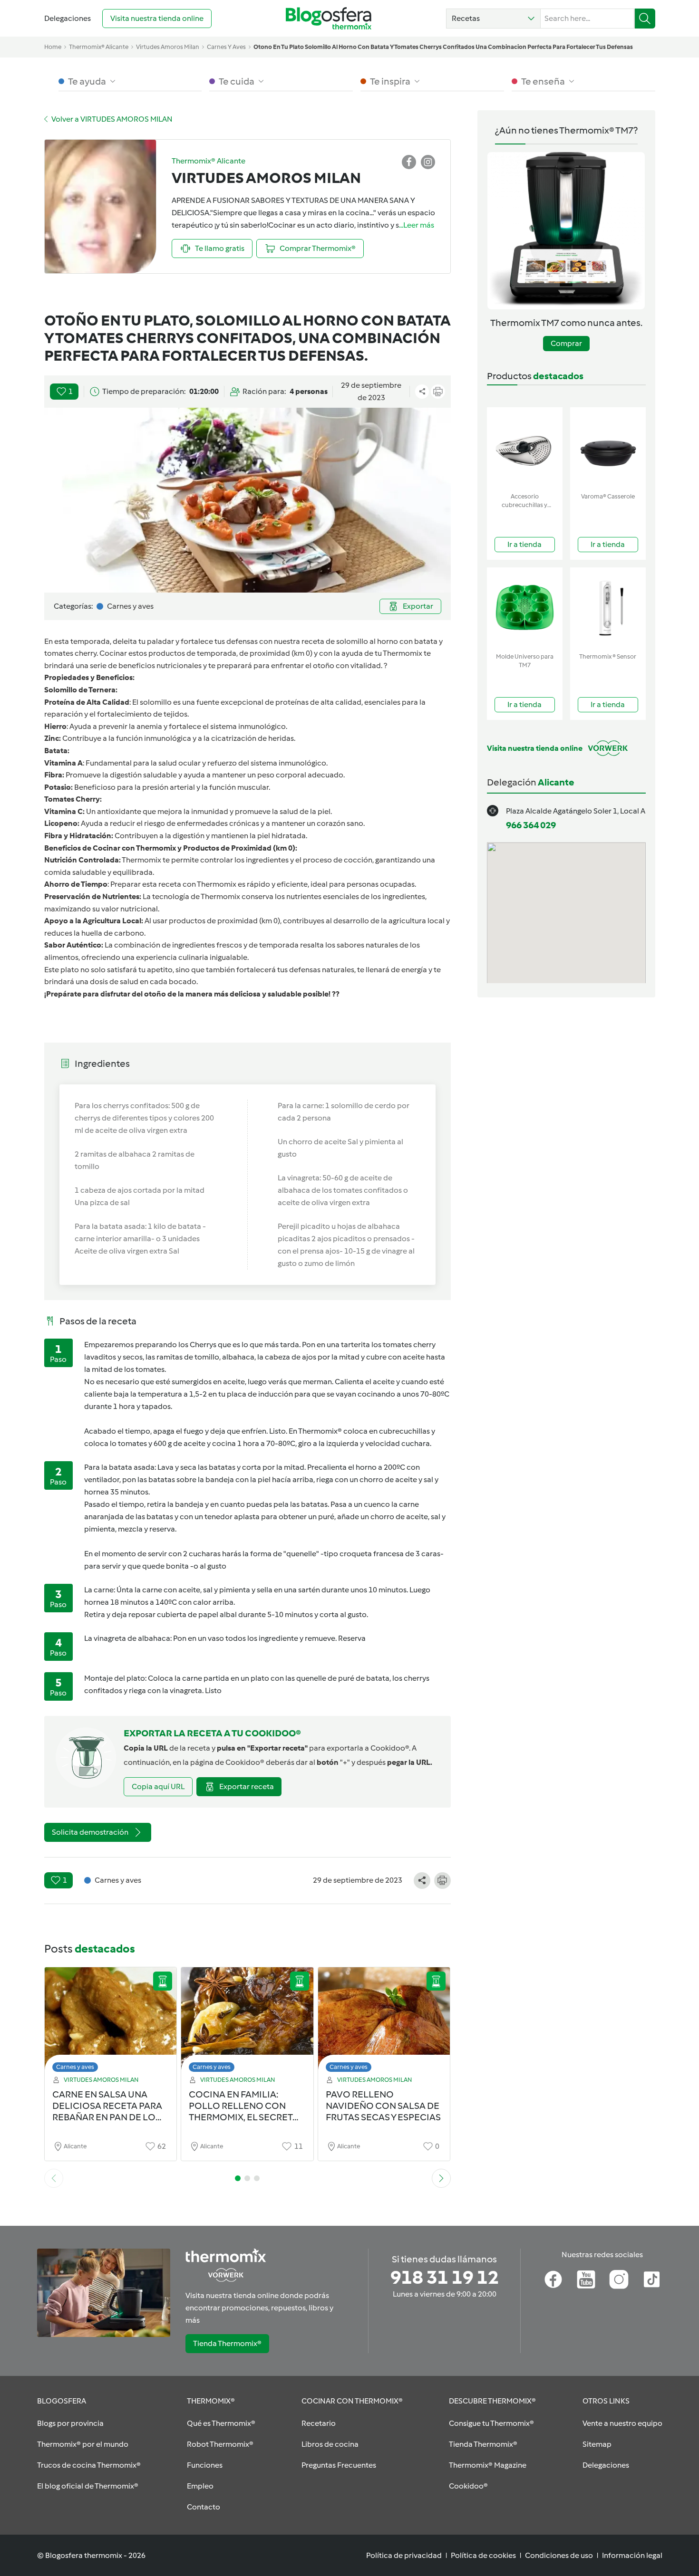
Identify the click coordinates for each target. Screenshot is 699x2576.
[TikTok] (652, 2279)
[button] (493, 19)
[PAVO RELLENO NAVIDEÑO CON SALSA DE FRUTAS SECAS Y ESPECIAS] (384, 2022)
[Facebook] (553, 2279)
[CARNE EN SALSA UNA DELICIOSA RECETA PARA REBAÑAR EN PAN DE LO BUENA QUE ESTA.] (111, 2022)
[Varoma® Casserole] (608, 448)
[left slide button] (54, 2178)
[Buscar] (645, 19)
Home (53, 47)
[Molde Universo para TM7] (525, 608)
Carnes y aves (75, 2067)
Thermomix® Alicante (99, 47)
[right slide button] (441, 2178)
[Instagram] (619, 2279)
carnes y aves (226, 47)
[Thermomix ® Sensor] (608, 608)
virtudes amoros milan (168, 47)
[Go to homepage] (329, 18)
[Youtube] (586, 2279)
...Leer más (417, 225)
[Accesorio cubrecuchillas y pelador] (525, 448)
